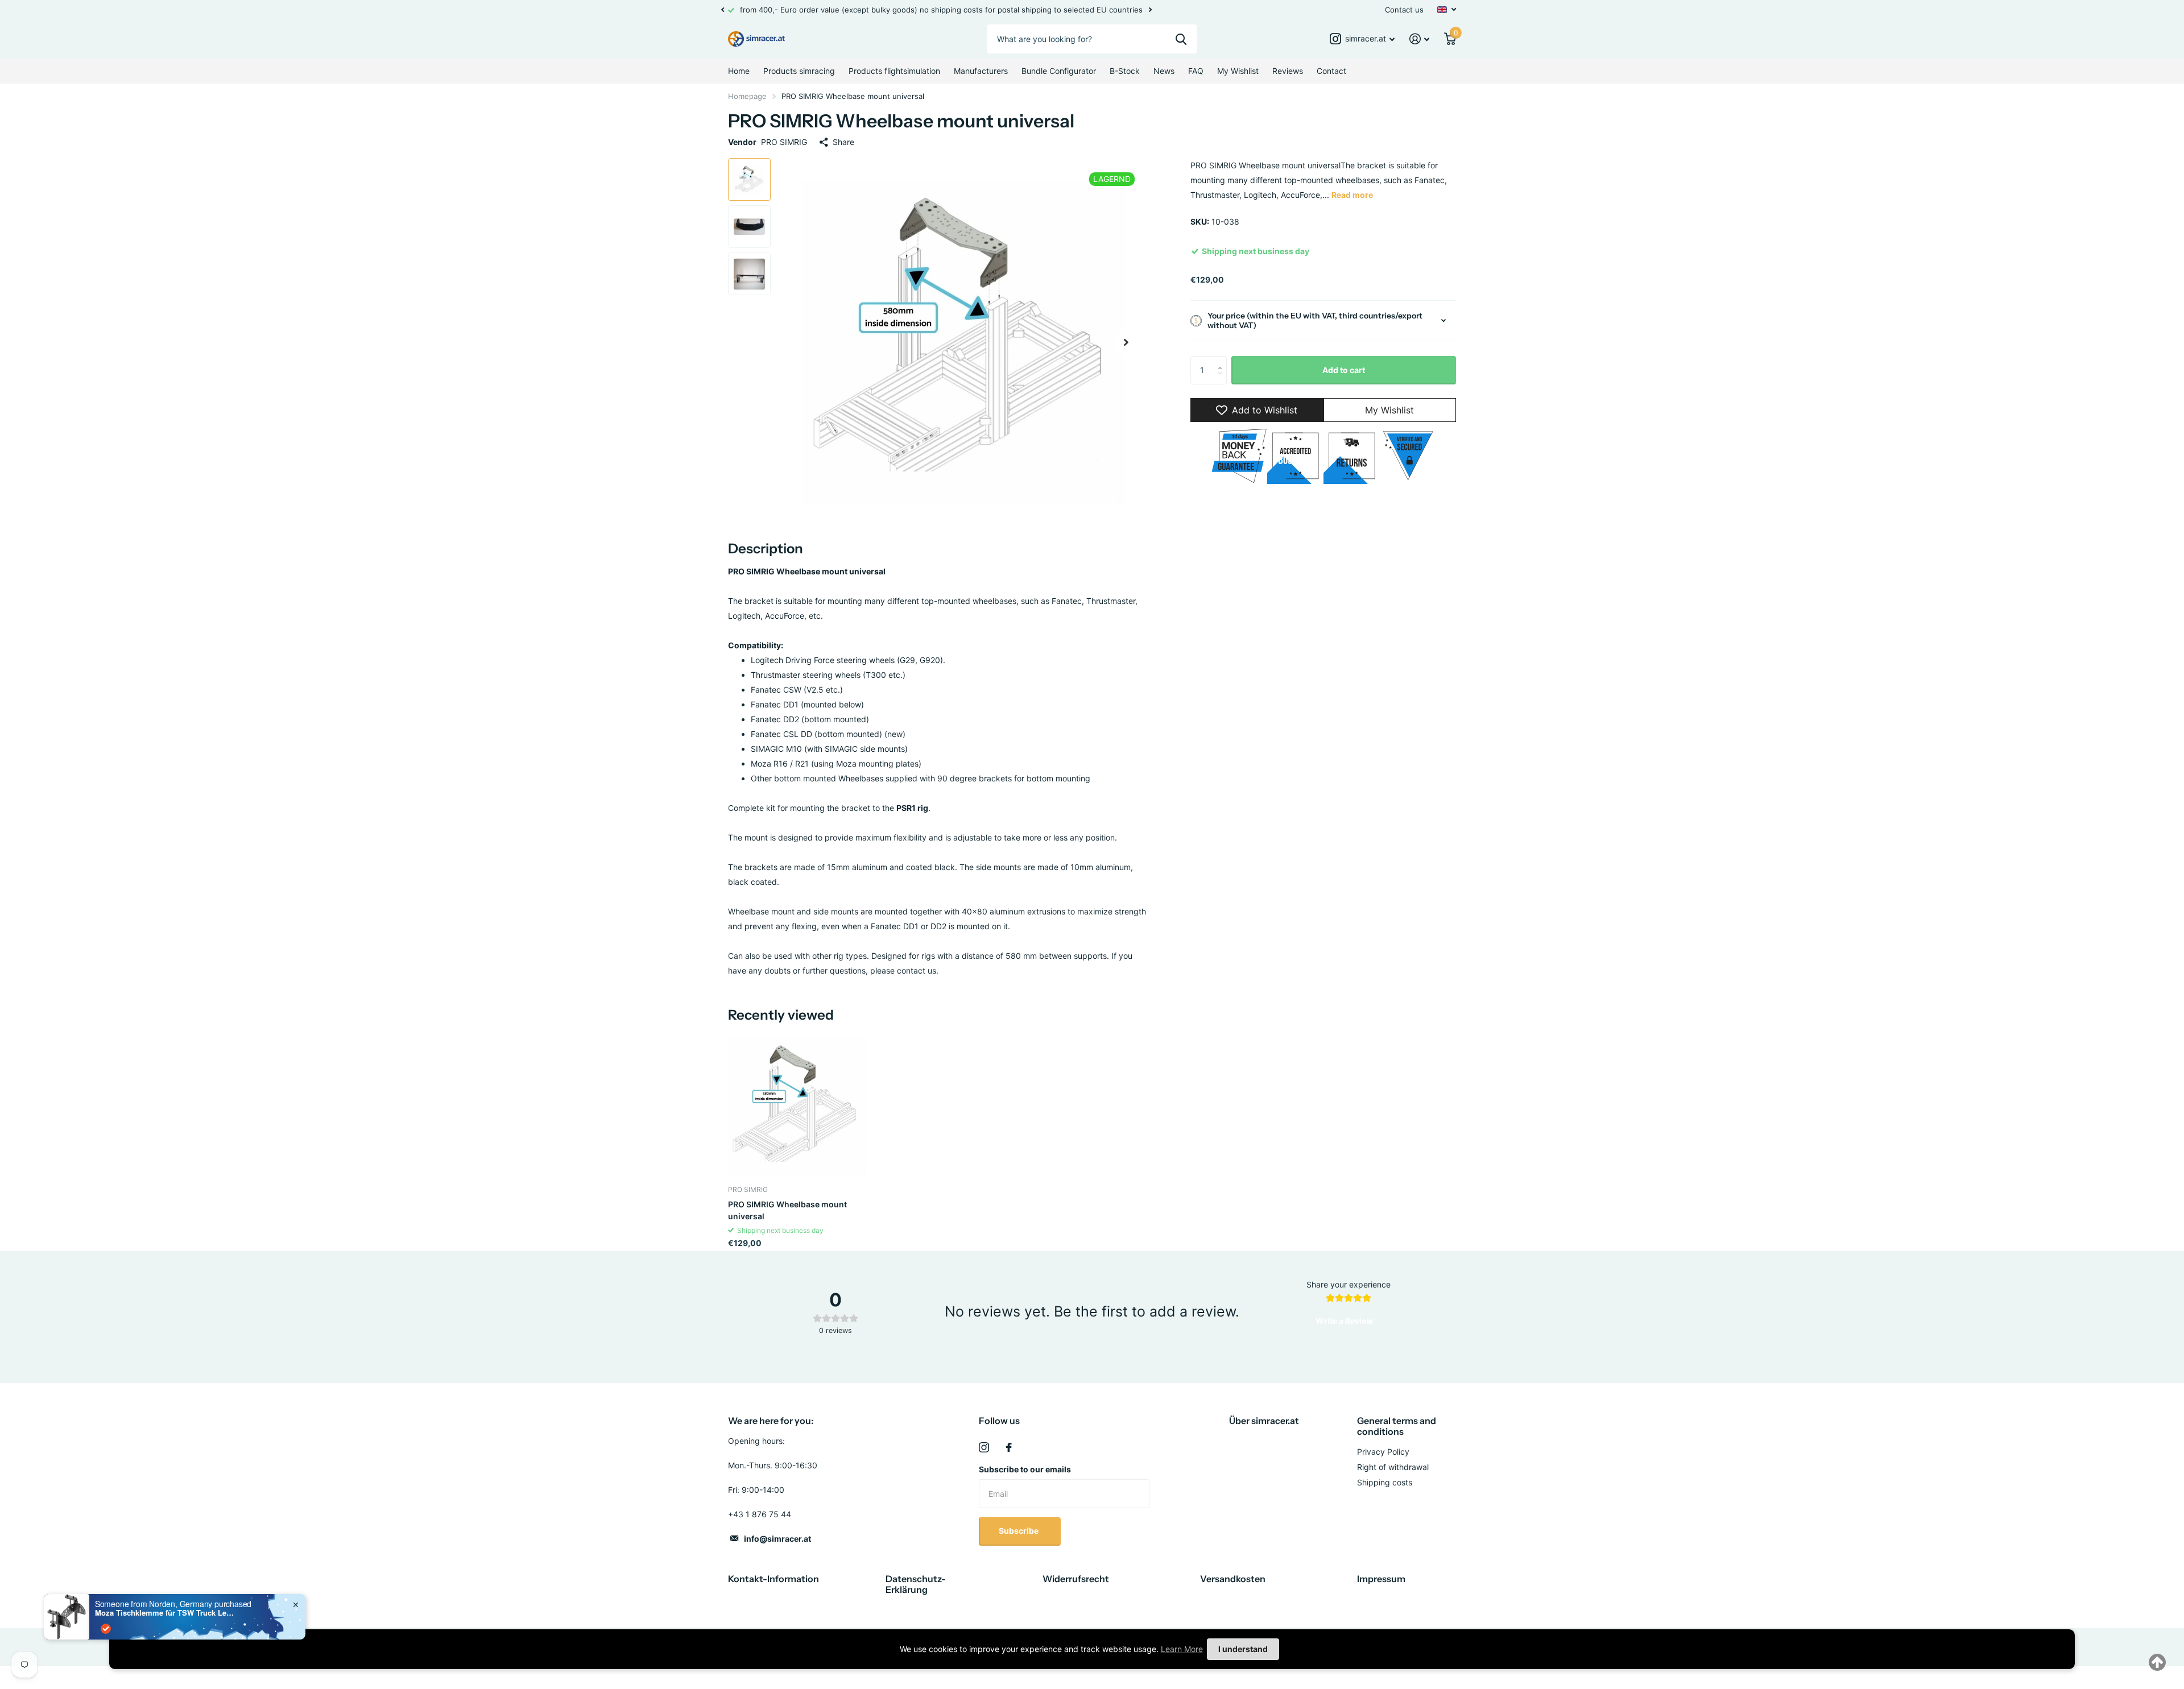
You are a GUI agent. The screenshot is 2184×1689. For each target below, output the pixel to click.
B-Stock (1125, 71)
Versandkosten (1233, 1579)
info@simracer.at (777, 1539)
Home (739, 71)
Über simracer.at (1264, 1421)
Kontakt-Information (773, 1579)
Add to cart (1344, 370)
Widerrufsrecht (1076, 1579)
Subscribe (1019, 1531)
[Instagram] (984, 1447)
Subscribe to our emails (1025, 1469)
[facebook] (1009, 1447)
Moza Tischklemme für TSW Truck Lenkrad (166, 1613)
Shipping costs (1385, 1482)
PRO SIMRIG (784, 142)
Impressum (1381, 1579)
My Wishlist (1238, 71)
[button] (722, 10)
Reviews (1288, 71)
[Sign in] (1419, 39)
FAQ (1196, 71)
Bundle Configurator (1059, 71)
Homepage (747, 96)
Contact (1331, 71)
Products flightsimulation (894, 71)
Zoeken (1181, 39)
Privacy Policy (1383, 1452)
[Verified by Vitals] (106, 1629)
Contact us (1404, 10)
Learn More (1182, 1649)
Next (1150, 10)
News (1164, 71)
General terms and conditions (1397, 1426)
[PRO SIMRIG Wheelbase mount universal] (797, 1107)
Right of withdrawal (1393, 1467)
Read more (1352, 195)
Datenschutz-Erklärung (916, 1584)
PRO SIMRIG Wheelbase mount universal (787, 1210)
